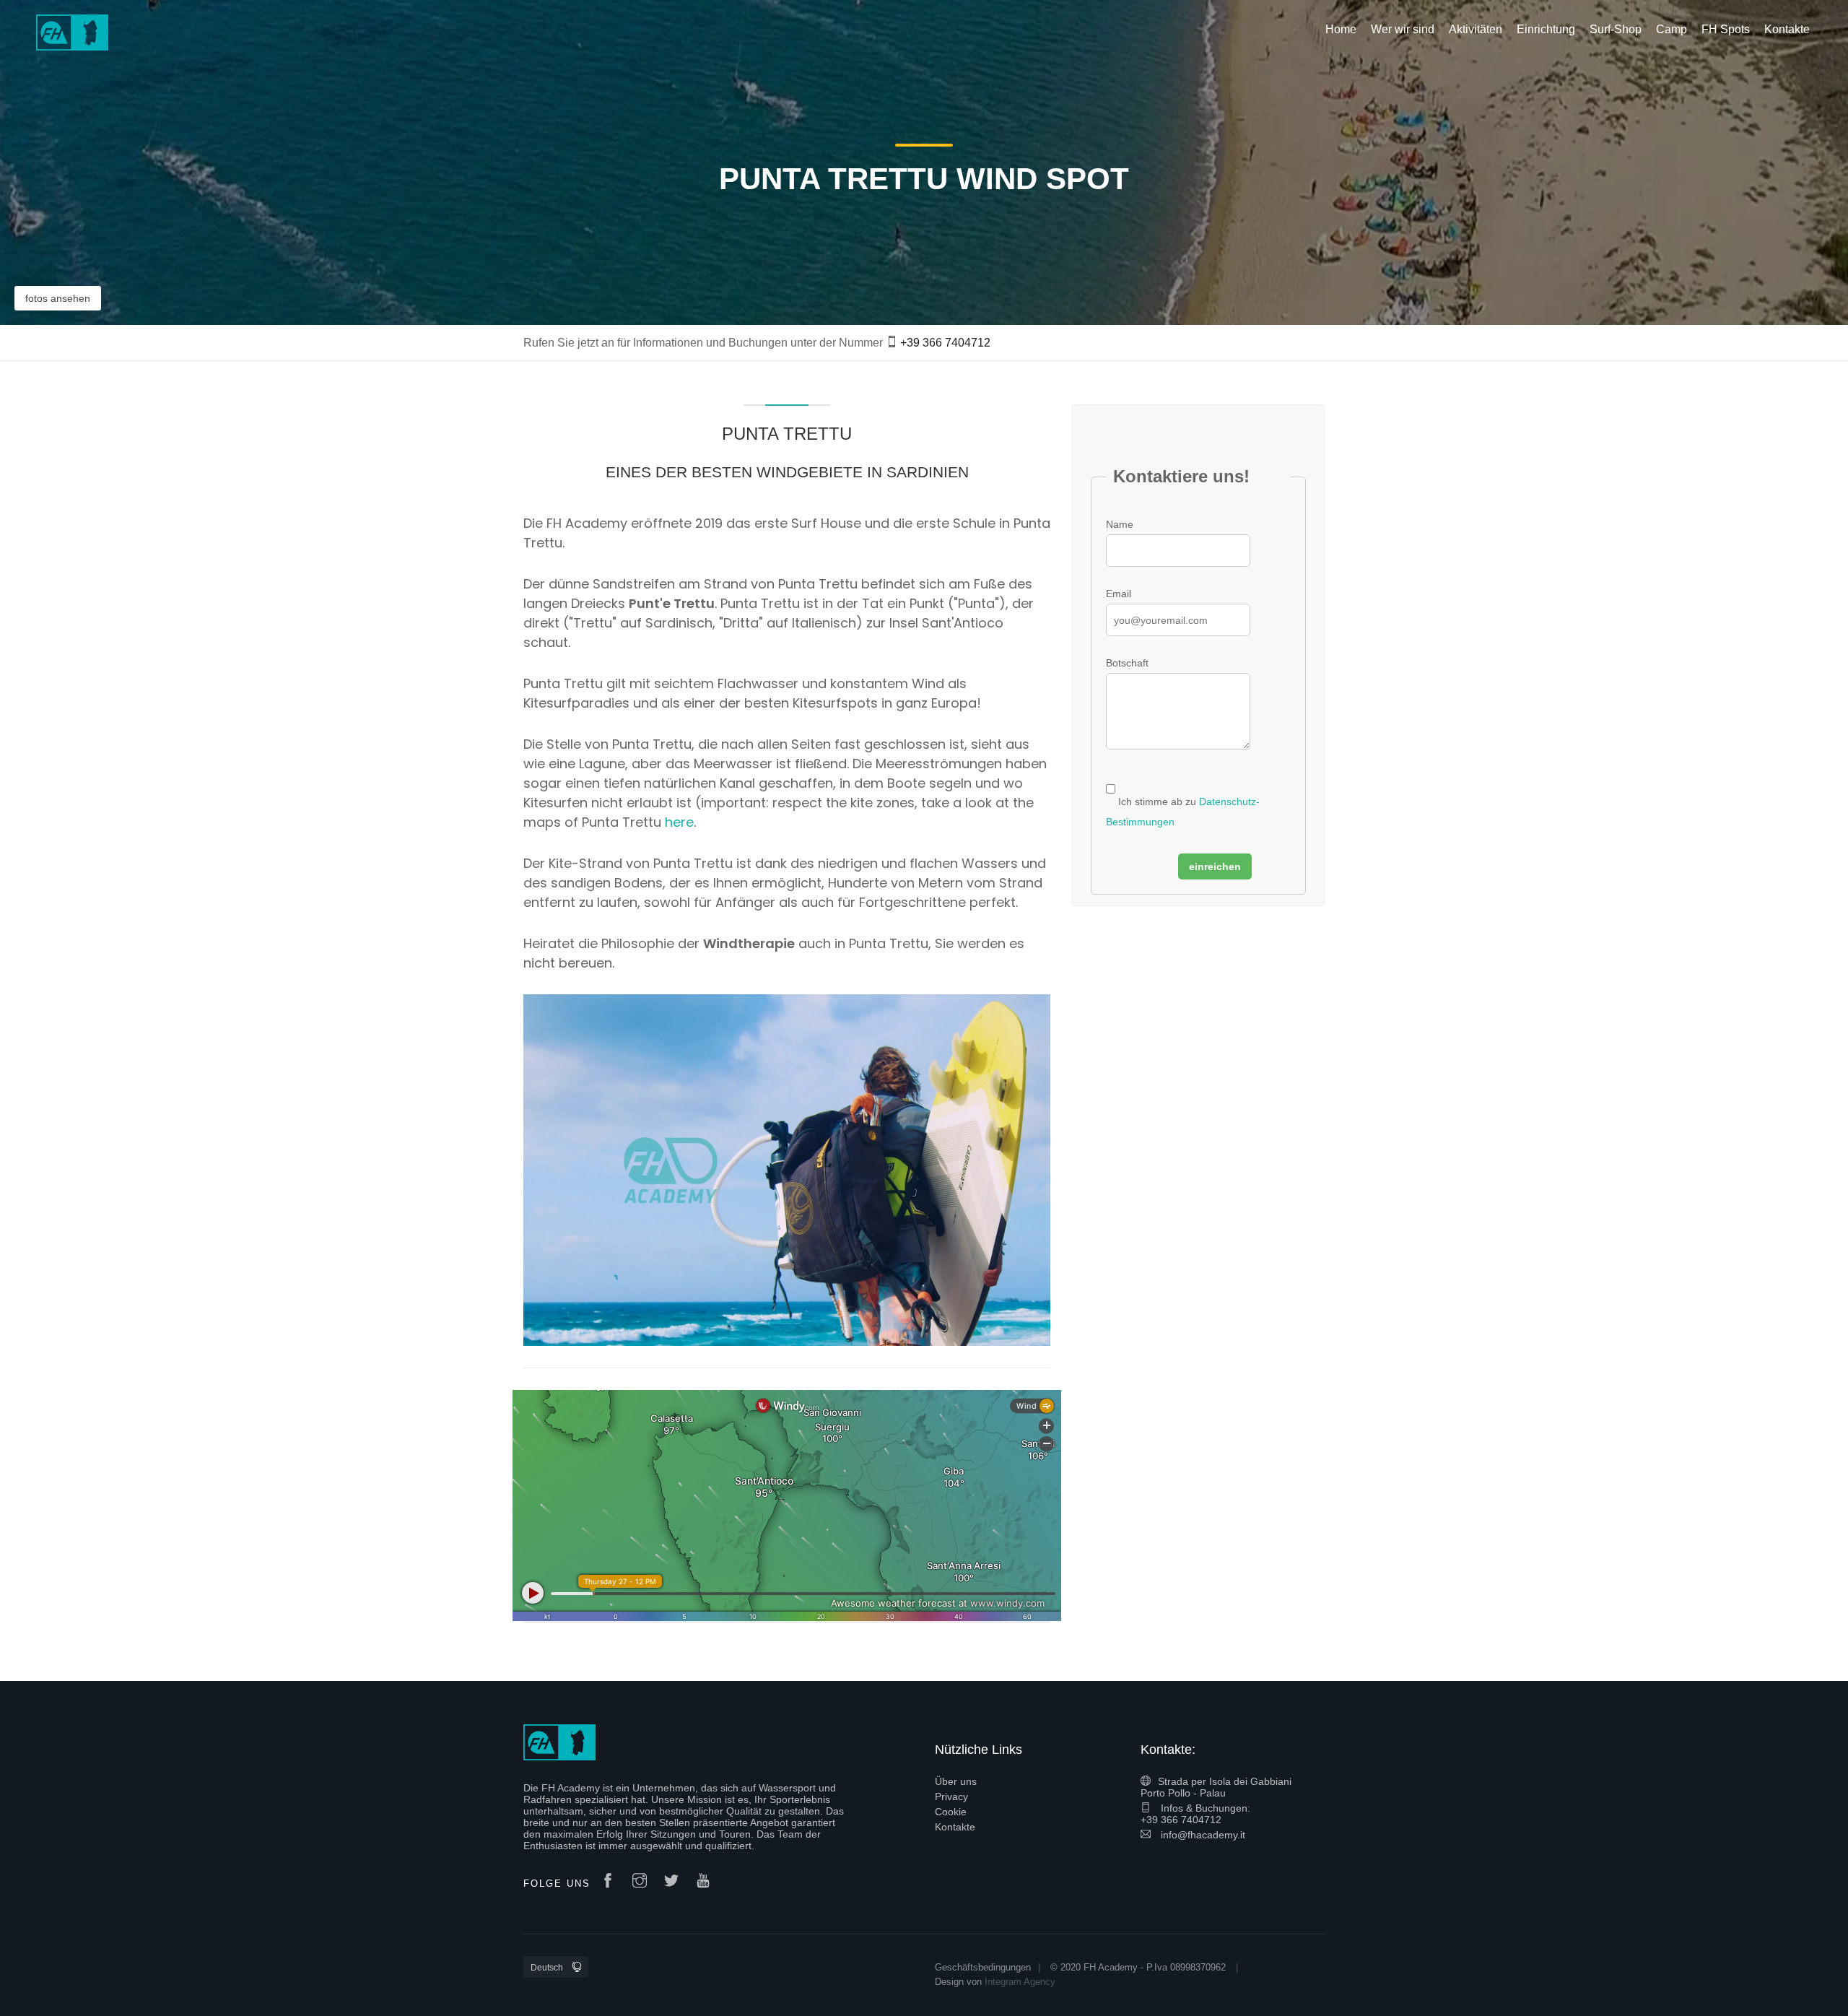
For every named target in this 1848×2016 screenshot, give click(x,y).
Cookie (951, 1812)
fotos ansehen (58, 298)
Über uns (956, 1781)
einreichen (1215, 866)
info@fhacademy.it (1202, 1835)
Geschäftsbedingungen (983, 1967)
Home (1341, 29)
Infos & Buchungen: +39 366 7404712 (1195, 1814)
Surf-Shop (1616, 29)
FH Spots (1726, 29)
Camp (1672, 29)
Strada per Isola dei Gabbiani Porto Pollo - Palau (1216, 1787)
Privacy (951, 1796)
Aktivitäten (1476, 29)
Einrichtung (1546, 29)
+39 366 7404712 (945, 343)
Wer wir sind (1403, 29)
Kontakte (955, 1827)
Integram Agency (1020, 1982)
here (679, 822)
